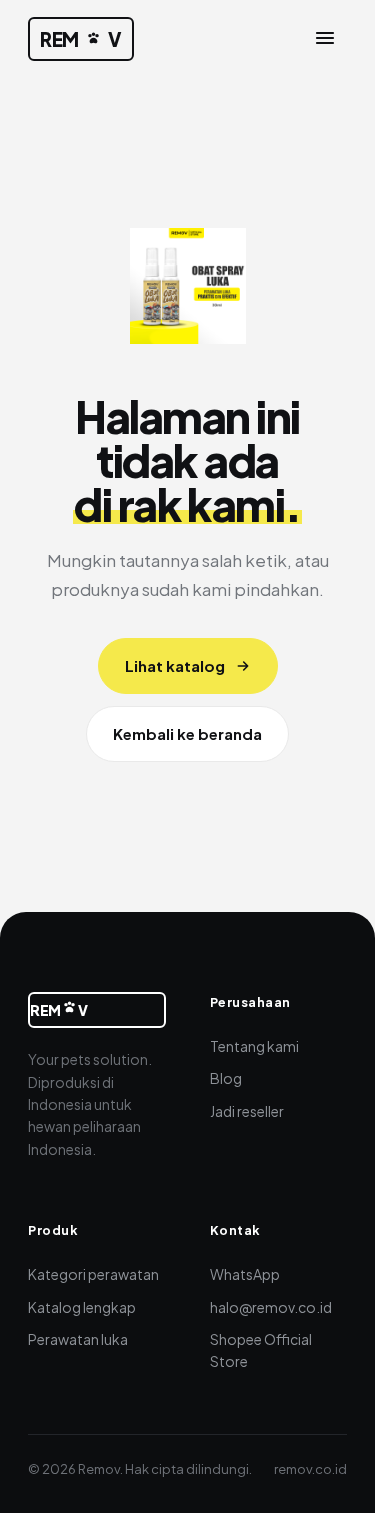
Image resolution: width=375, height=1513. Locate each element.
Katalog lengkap (82, 1307)
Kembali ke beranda (187, 733)
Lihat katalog (175, 665)
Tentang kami (254, 1046)
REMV (81, 39)
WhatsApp (245, 1274)
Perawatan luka (78, 1339)
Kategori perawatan (93, 1274)
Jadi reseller (247, 1111)
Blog (226, 1078)
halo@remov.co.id (271, 1307)
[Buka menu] (325, 39)
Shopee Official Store (261, 1350)
